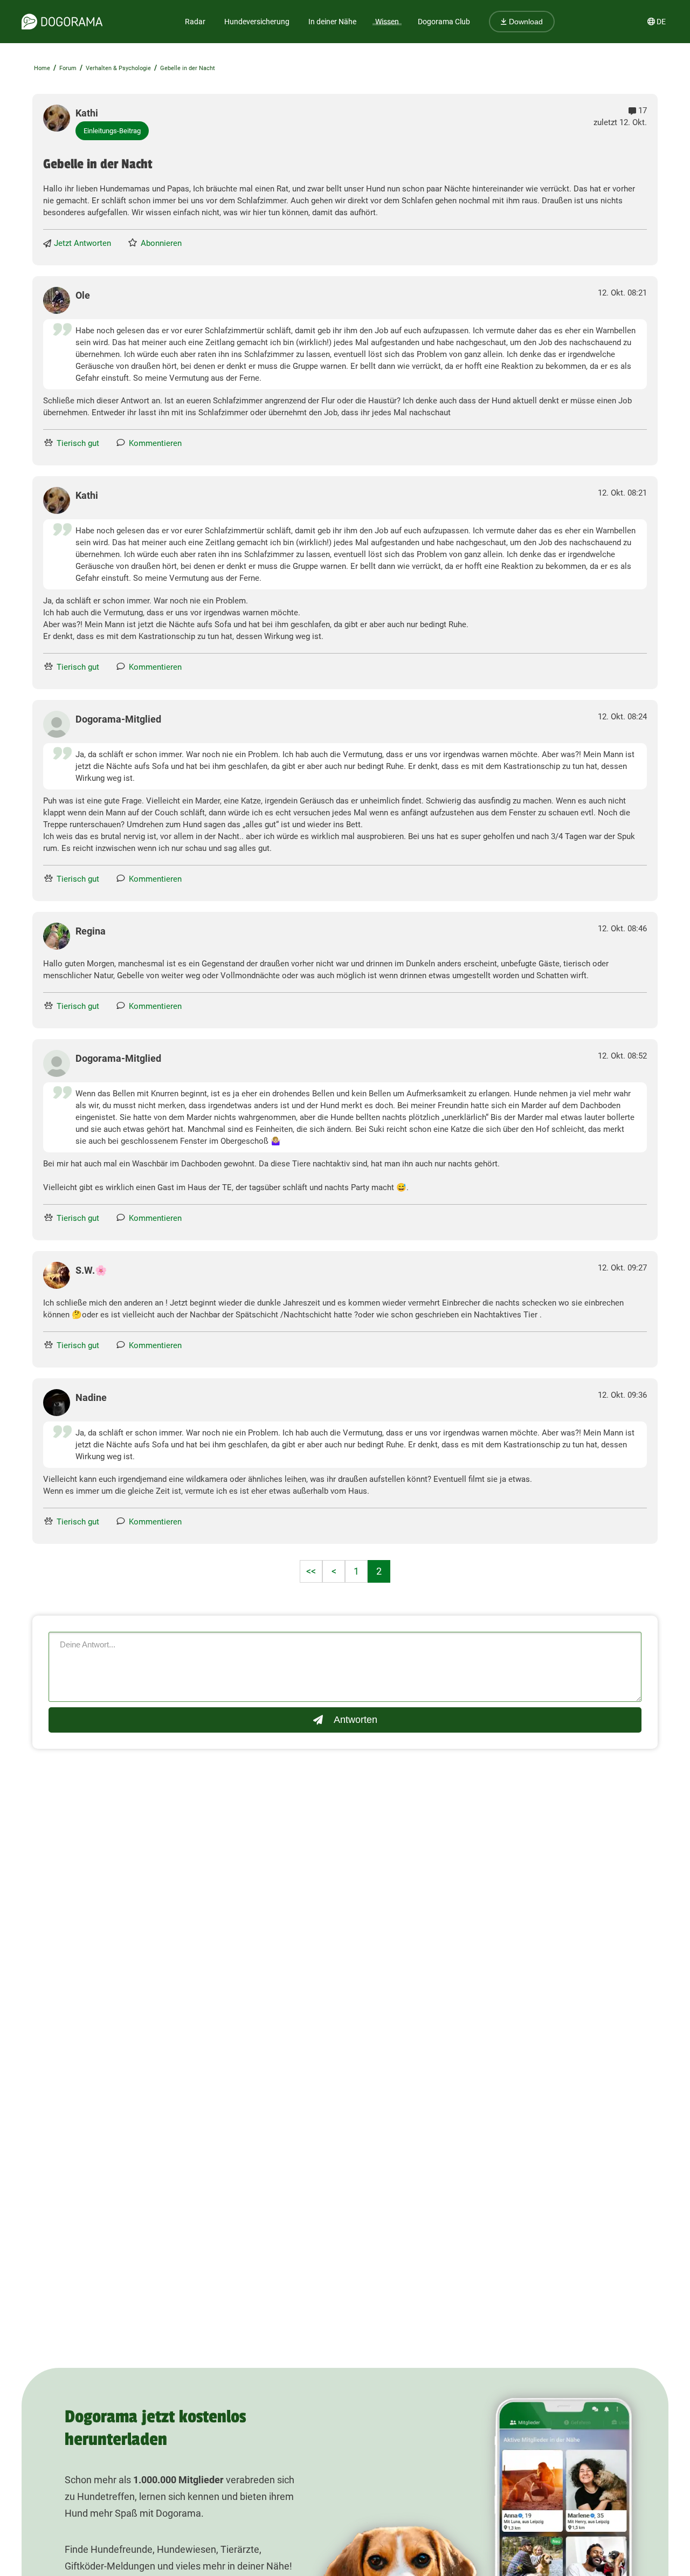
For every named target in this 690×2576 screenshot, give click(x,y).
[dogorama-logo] (62, 22)
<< (311, 1571)
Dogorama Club (444, 22)
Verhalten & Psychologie (118, 68)
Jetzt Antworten (82, 243)
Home (42, 68)
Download (525, 22)
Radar (195, 22)
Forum (68, 68)
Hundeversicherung (257, 22)
